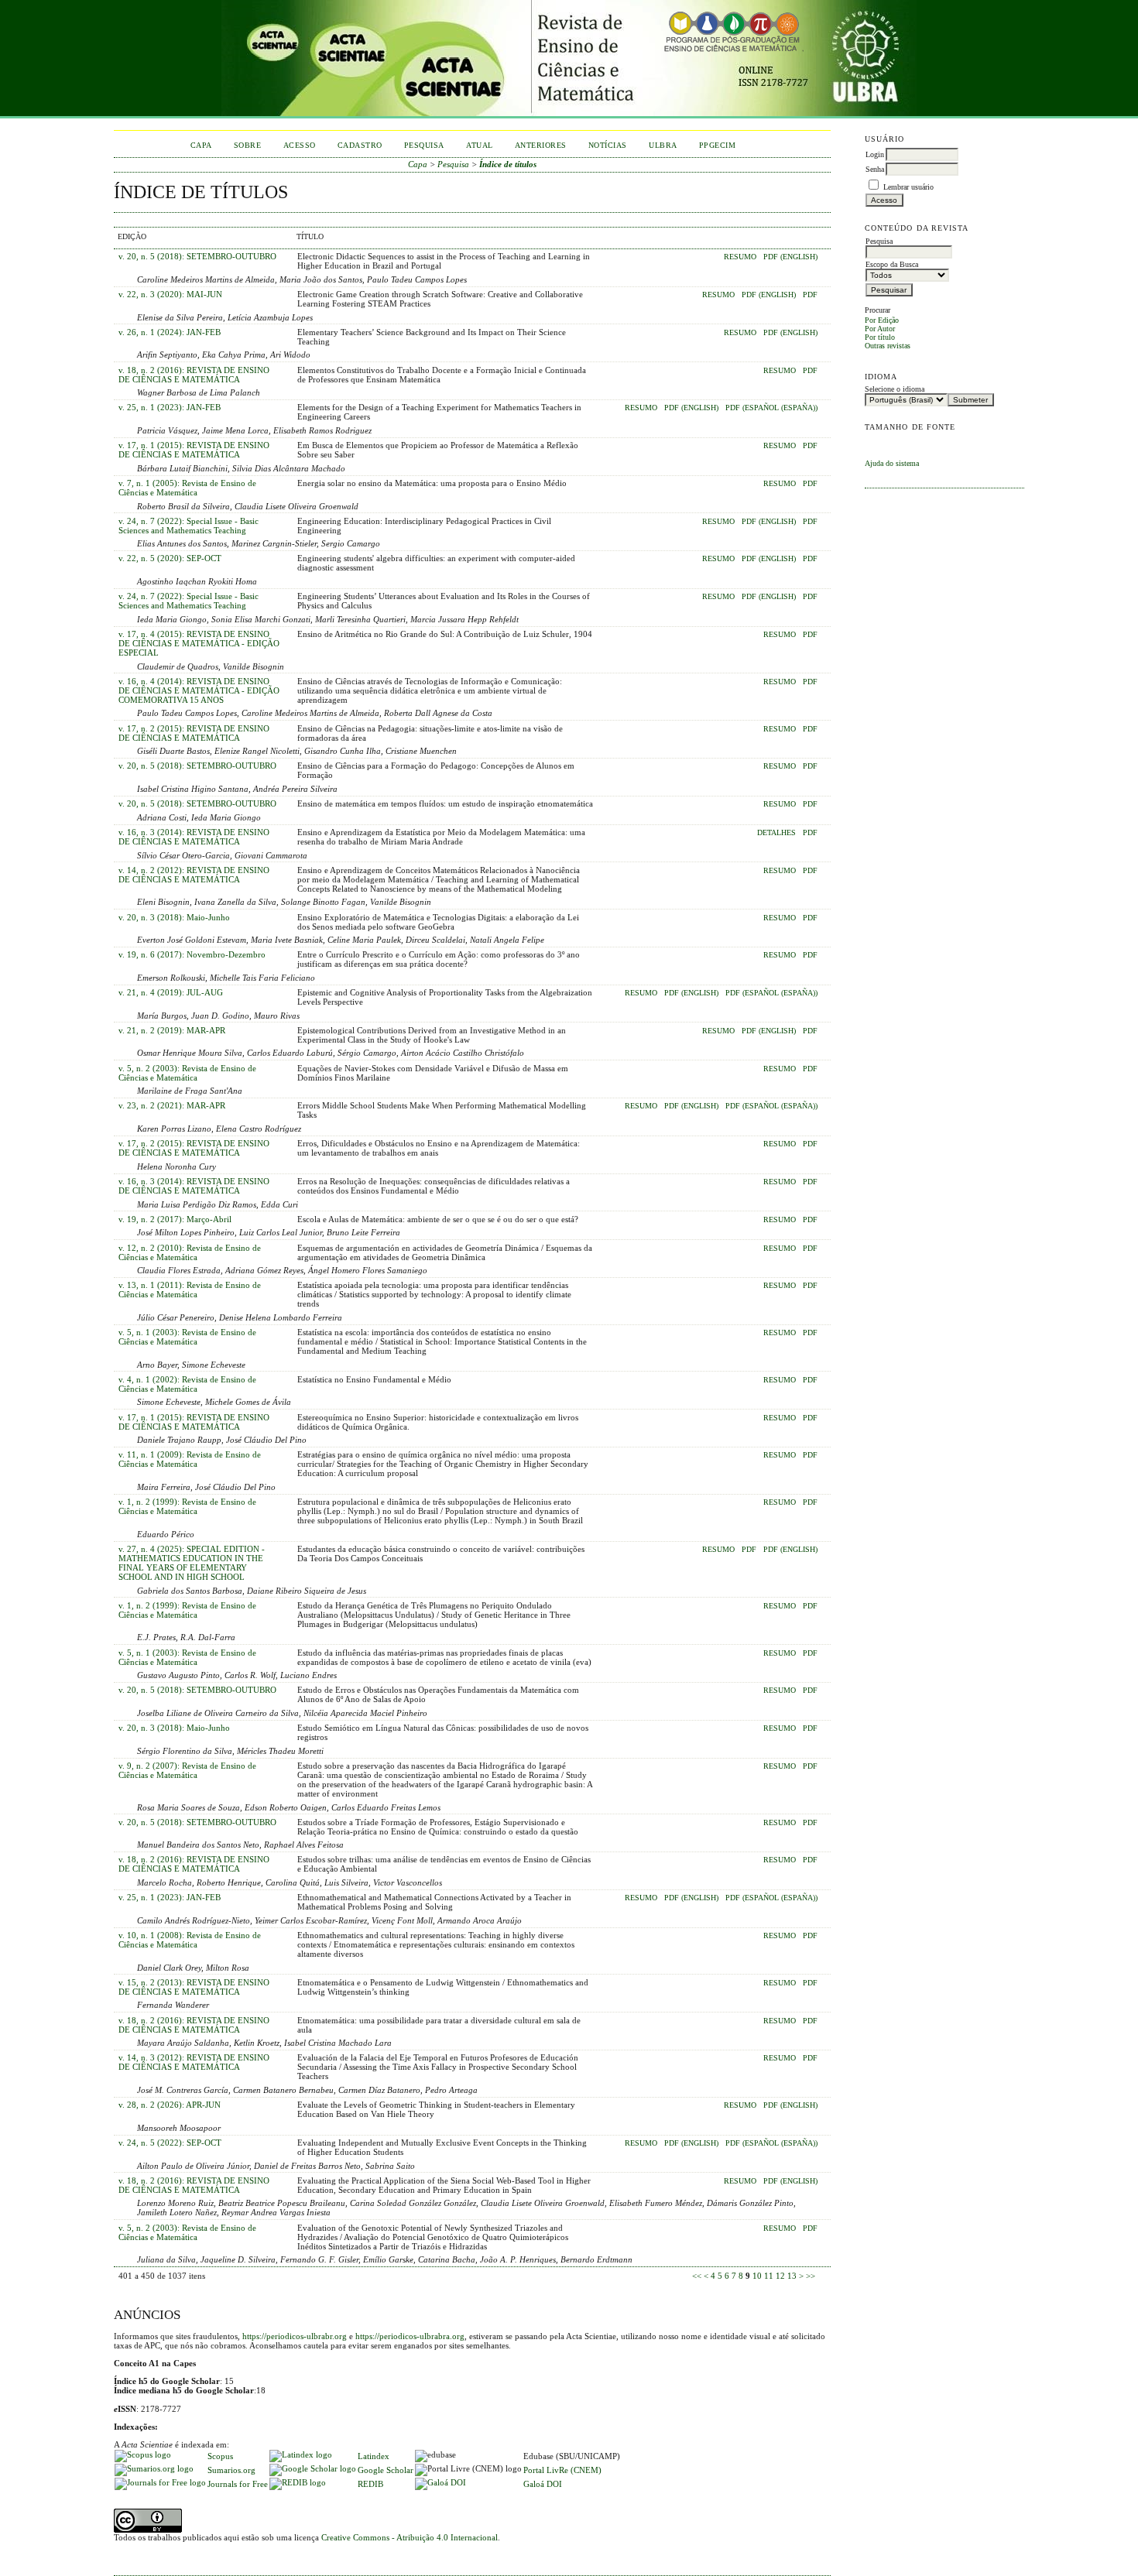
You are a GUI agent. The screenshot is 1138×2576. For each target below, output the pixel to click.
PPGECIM (718, 145)
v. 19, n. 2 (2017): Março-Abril (175, 1219)
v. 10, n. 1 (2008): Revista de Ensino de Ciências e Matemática (190, 1940)
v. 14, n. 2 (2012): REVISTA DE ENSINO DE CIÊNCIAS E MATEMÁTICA (194, 875)
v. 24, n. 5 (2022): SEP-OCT (170, 2143)
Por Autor (880, 329)
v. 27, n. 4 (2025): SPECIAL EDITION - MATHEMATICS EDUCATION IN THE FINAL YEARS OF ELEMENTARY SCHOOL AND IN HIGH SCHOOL (192, 1563)
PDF (810, 295)
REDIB (370, 2484)
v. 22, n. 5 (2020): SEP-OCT (170, 558)
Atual (480, 145)
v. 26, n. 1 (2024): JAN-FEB (170, 332)
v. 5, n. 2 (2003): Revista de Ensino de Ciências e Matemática (187, 1073)
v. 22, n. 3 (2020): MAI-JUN (170, 294)
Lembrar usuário (908, 187)
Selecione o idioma (895, 389)
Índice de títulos (508, 164)
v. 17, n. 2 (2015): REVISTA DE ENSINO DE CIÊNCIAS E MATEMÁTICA (194, 733)
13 (792, 2276)
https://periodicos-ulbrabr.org (295, 2336)
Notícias (608, 145)
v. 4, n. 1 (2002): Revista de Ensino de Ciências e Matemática (187, 1384)
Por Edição (882, 320)
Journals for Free (238, 2484)
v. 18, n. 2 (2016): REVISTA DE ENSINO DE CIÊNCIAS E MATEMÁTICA (194, 375)
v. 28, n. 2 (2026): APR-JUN (170, 2105)
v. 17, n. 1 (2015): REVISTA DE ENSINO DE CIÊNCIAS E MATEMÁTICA (194, 450)
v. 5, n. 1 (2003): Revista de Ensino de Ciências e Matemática (187, 1337)
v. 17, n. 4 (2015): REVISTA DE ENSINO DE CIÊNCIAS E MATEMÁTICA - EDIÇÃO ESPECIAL (199, 643)
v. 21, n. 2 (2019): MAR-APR (172, 1030)
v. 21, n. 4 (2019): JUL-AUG (171, 992)
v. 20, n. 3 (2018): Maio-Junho (174, 917)
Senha (875, 169)
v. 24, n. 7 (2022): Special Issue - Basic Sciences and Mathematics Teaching (189, 526)
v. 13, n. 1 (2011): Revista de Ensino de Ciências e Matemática (190, 1290)
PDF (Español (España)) (771, 408)
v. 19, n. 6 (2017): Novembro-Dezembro (192, 954)
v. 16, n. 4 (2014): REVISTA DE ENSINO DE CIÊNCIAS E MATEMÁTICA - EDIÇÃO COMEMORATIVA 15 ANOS (199, 690)
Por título (880, 337)
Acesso (300, 145)
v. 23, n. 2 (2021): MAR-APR (172, 1105)
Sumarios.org (231, 2470)
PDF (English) (790, 257)
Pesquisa (424, 145)
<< (697, 2276)
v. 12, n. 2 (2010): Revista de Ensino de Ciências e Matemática (190, 1252)
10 (757, 2276)
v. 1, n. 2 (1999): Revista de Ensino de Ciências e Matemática (187, 1506)
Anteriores (541, 145)
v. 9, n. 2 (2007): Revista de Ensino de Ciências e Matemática (187, 1770)
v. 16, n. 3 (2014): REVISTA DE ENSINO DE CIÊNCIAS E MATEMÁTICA (194, 837)
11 (769, 2276)
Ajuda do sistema (892, 463)
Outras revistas (888, 346)
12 (780, 2276)
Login (875, 154)
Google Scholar (386, 2470)
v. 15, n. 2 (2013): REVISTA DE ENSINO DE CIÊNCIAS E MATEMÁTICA (194, 1987)
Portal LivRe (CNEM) (562, 2470)
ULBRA (663, 145)
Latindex (374, 2456)
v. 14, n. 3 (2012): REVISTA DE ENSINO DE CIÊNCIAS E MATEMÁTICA (194, 2062)
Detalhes (776, 833)
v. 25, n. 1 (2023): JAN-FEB (170, 407)
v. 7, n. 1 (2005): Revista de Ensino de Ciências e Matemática (187, 488)
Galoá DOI (543, 2484)
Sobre (248, 145)
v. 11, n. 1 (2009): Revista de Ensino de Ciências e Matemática (190, 1459)
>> (811, 2276)
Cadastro (360, 145)
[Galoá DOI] (440, 2482)
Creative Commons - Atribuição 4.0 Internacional (410, 2537)
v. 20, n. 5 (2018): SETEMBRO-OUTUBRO (197, 256)
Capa (201, 145)
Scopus (220, 2456)
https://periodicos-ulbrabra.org (410, 2336)
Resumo (740, 257)
